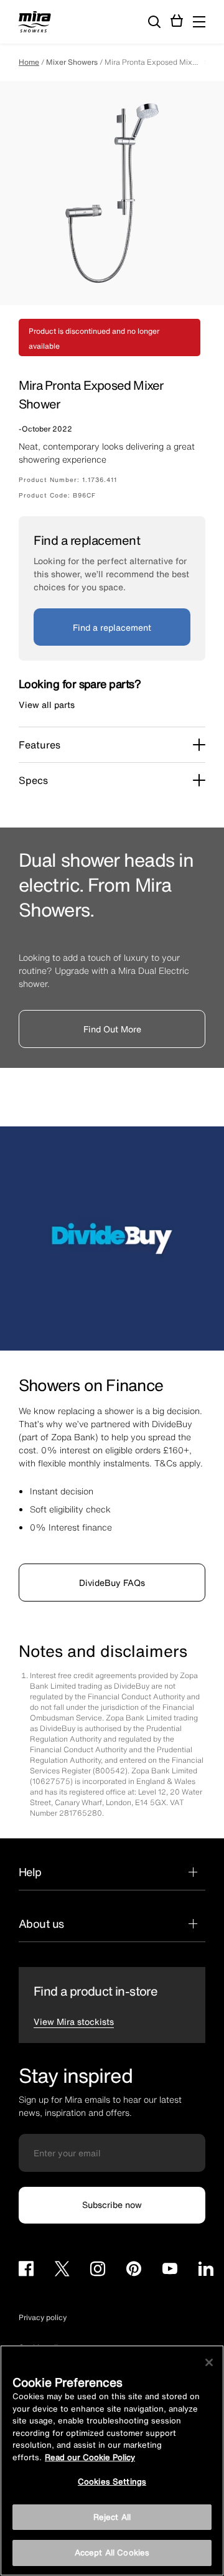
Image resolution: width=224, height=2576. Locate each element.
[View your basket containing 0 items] (177, 21)
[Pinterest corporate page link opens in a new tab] (134, 2271)
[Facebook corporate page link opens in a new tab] (26, 2271)
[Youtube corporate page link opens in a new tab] (170, 2271)
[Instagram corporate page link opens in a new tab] (98, 2271)
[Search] (154, 22)
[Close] (209, 2362)
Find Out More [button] (112, 1029)
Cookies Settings (112, 2482)
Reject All (112, 2517)
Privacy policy (43, 2317)
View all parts (47, 705)
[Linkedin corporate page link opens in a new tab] (206, 2271)
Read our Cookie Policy (90, 2457)
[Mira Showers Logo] (35, 24)
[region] (112, 2460)
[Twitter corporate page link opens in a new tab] (62, 2271)
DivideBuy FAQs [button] (112, 1583)
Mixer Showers (72, 62)
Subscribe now (112, 2205)
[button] (199, 22)
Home (29, 62)
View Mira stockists (74, 2022)
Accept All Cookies (112, 2553)
